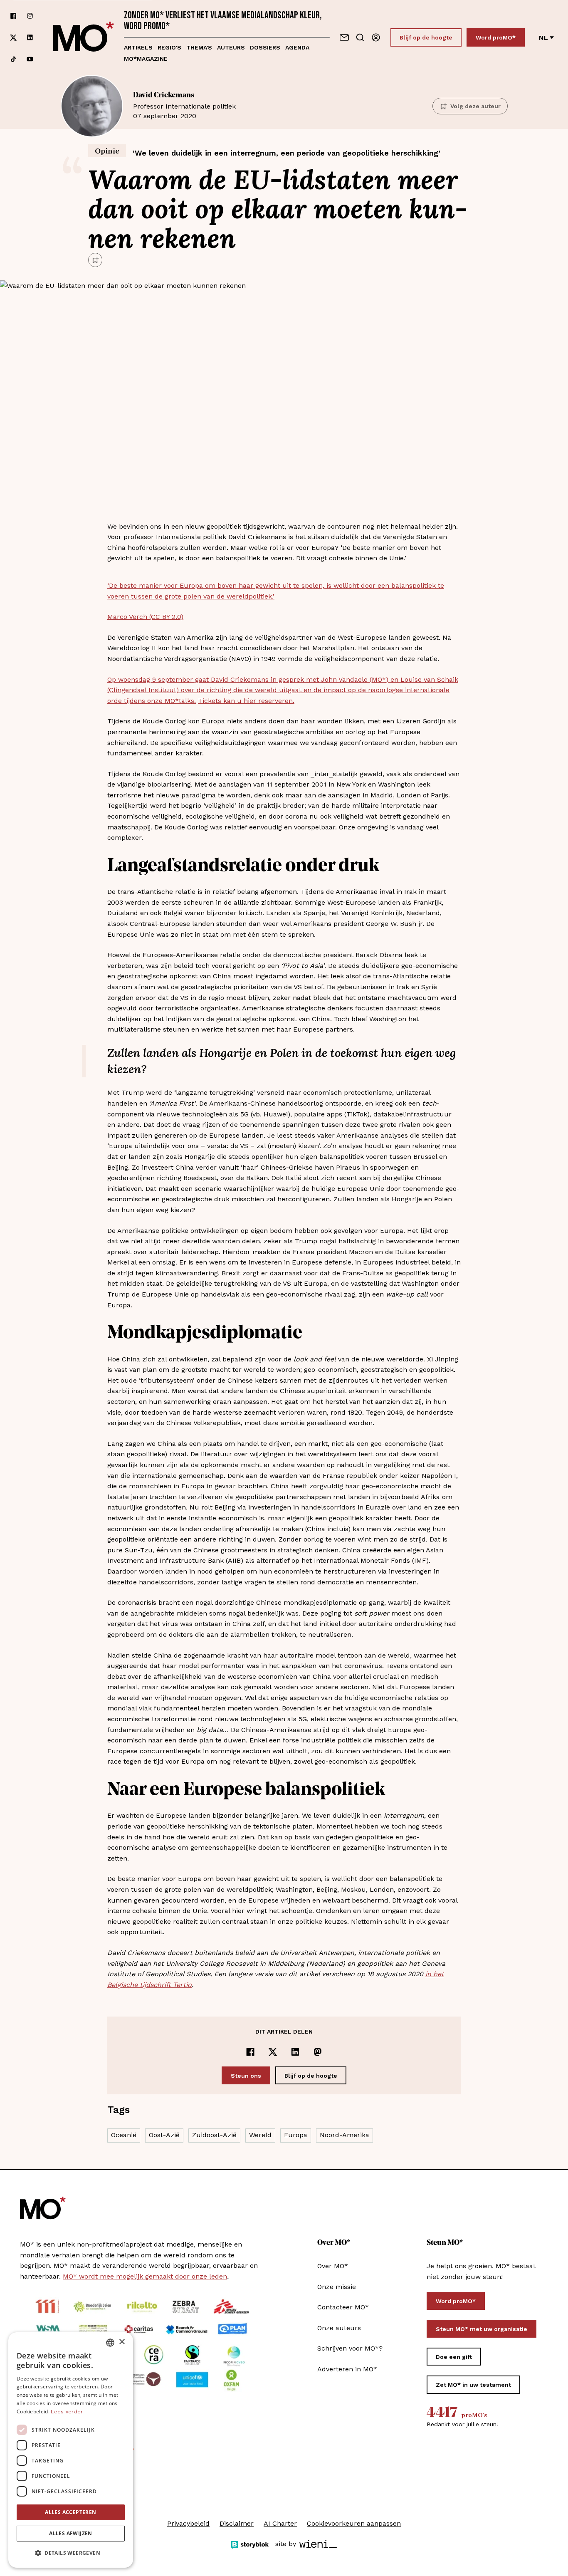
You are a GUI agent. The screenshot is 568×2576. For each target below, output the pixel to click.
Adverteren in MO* (347, 2369)
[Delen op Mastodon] (318, 2052)
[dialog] (71, 2450)
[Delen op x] (273, 2052)
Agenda (297, 47)
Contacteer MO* (343, 2307)
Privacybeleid (188, 2523)
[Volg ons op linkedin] (30, 38)
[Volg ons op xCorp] (13, 38)
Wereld (260, 2135)
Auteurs (231, 47)
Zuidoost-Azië (214, 2135)
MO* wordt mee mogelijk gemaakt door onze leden (145, 2276)
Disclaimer (237, 2523)
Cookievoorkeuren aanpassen (354, 2523)
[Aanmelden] (376, 37)
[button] (71, 2553)
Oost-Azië (164, 2135)
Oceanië (124, 2135)
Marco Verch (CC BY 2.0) (145, 617)
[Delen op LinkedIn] (295, 2052)
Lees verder (67, 2412)
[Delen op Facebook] (250, 2052)
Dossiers (265, 47)
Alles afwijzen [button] (71, 2533)
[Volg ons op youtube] (30, 59)
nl (543, 38)
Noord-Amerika (345, 2135)
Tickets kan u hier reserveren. (246, 701)
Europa (296, 2135)
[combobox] (110, 2343)
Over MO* (333, 2266)
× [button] (122, 2342)
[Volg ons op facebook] (13, 16)
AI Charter (280, 2523)
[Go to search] (360, 37)
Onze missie (337, 2287)
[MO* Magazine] (84, 37)
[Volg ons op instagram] (30, 16)
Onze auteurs (339, 2328)
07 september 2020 (184, 106)
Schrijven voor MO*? (350, 2348)
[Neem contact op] (344, 37)
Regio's (169, 47)
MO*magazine (146, 59)
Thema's (199, 47)
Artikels (138, 47)
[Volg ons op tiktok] (13, 59)
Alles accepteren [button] (70, 2512)
